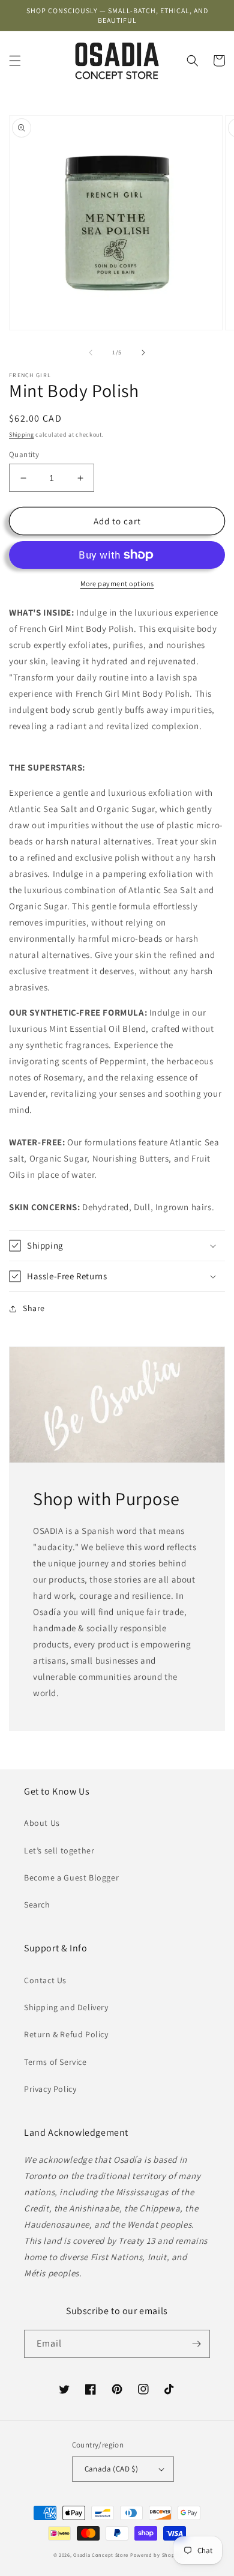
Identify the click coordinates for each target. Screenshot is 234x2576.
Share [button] (34, 1308)
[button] (15, 61)
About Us (42, 1823)
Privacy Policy (50, 2089)
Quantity (24, 454)
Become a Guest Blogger (71, 1877)
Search (37, 1905)
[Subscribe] (196, 2344)
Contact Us (45, 1980)
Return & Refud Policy (66, 2034)
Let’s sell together (59, 1850)
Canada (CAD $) (112, 2469)
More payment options (117, 583)
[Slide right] (143, 353)
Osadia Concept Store (101, 2555)
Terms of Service (55, 2062)
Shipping (22, 435)
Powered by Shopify (156, 2555)
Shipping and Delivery (66, 2007)
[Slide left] (91, 353)
